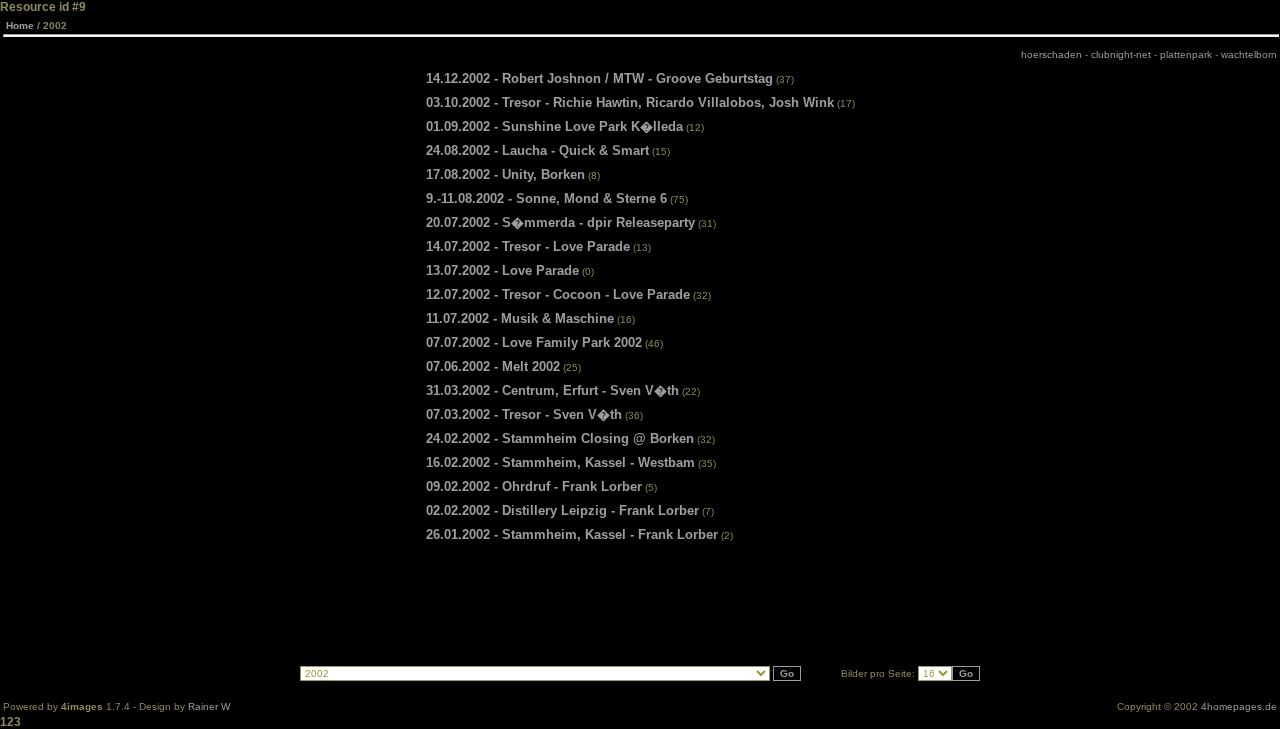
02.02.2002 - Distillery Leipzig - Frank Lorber (562, 510)
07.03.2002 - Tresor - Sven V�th (524, 414)
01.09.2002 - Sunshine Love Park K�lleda (554, 126)
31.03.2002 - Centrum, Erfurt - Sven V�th (552, 390)
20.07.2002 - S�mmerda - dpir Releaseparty (560, 222)
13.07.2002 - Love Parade (502, 270)
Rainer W (209, 706)
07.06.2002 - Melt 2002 (493, 366)
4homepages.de (1239, 706)
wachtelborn (1249, 54)
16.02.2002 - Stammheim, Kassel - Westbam (560, 462)
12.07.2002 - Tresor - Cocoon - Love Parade (558, 294)
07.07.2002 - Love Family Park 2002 (534, 342)
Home (20, 25)
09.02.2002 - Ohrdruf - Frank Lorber (534, 486)
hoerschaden (1051, 54)
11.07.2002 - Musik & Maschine (520, 318)
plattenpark (1186, 54)
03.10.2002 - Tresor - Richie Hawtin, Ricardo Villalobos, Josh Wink (630, 102)
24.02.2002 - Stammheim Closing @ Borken (560, 438)
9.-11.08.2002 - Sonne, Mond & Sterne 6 (546, 198)
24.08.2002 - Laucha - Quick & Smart (537, 150)
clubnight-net (1121, 54)
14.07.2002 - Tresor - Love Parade (528, 246)
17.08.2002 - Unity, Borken (505, 174)
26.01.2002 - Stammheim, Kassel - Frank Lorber (572, 534)
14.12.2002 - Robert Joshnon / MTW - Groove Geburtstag (599, 78)
